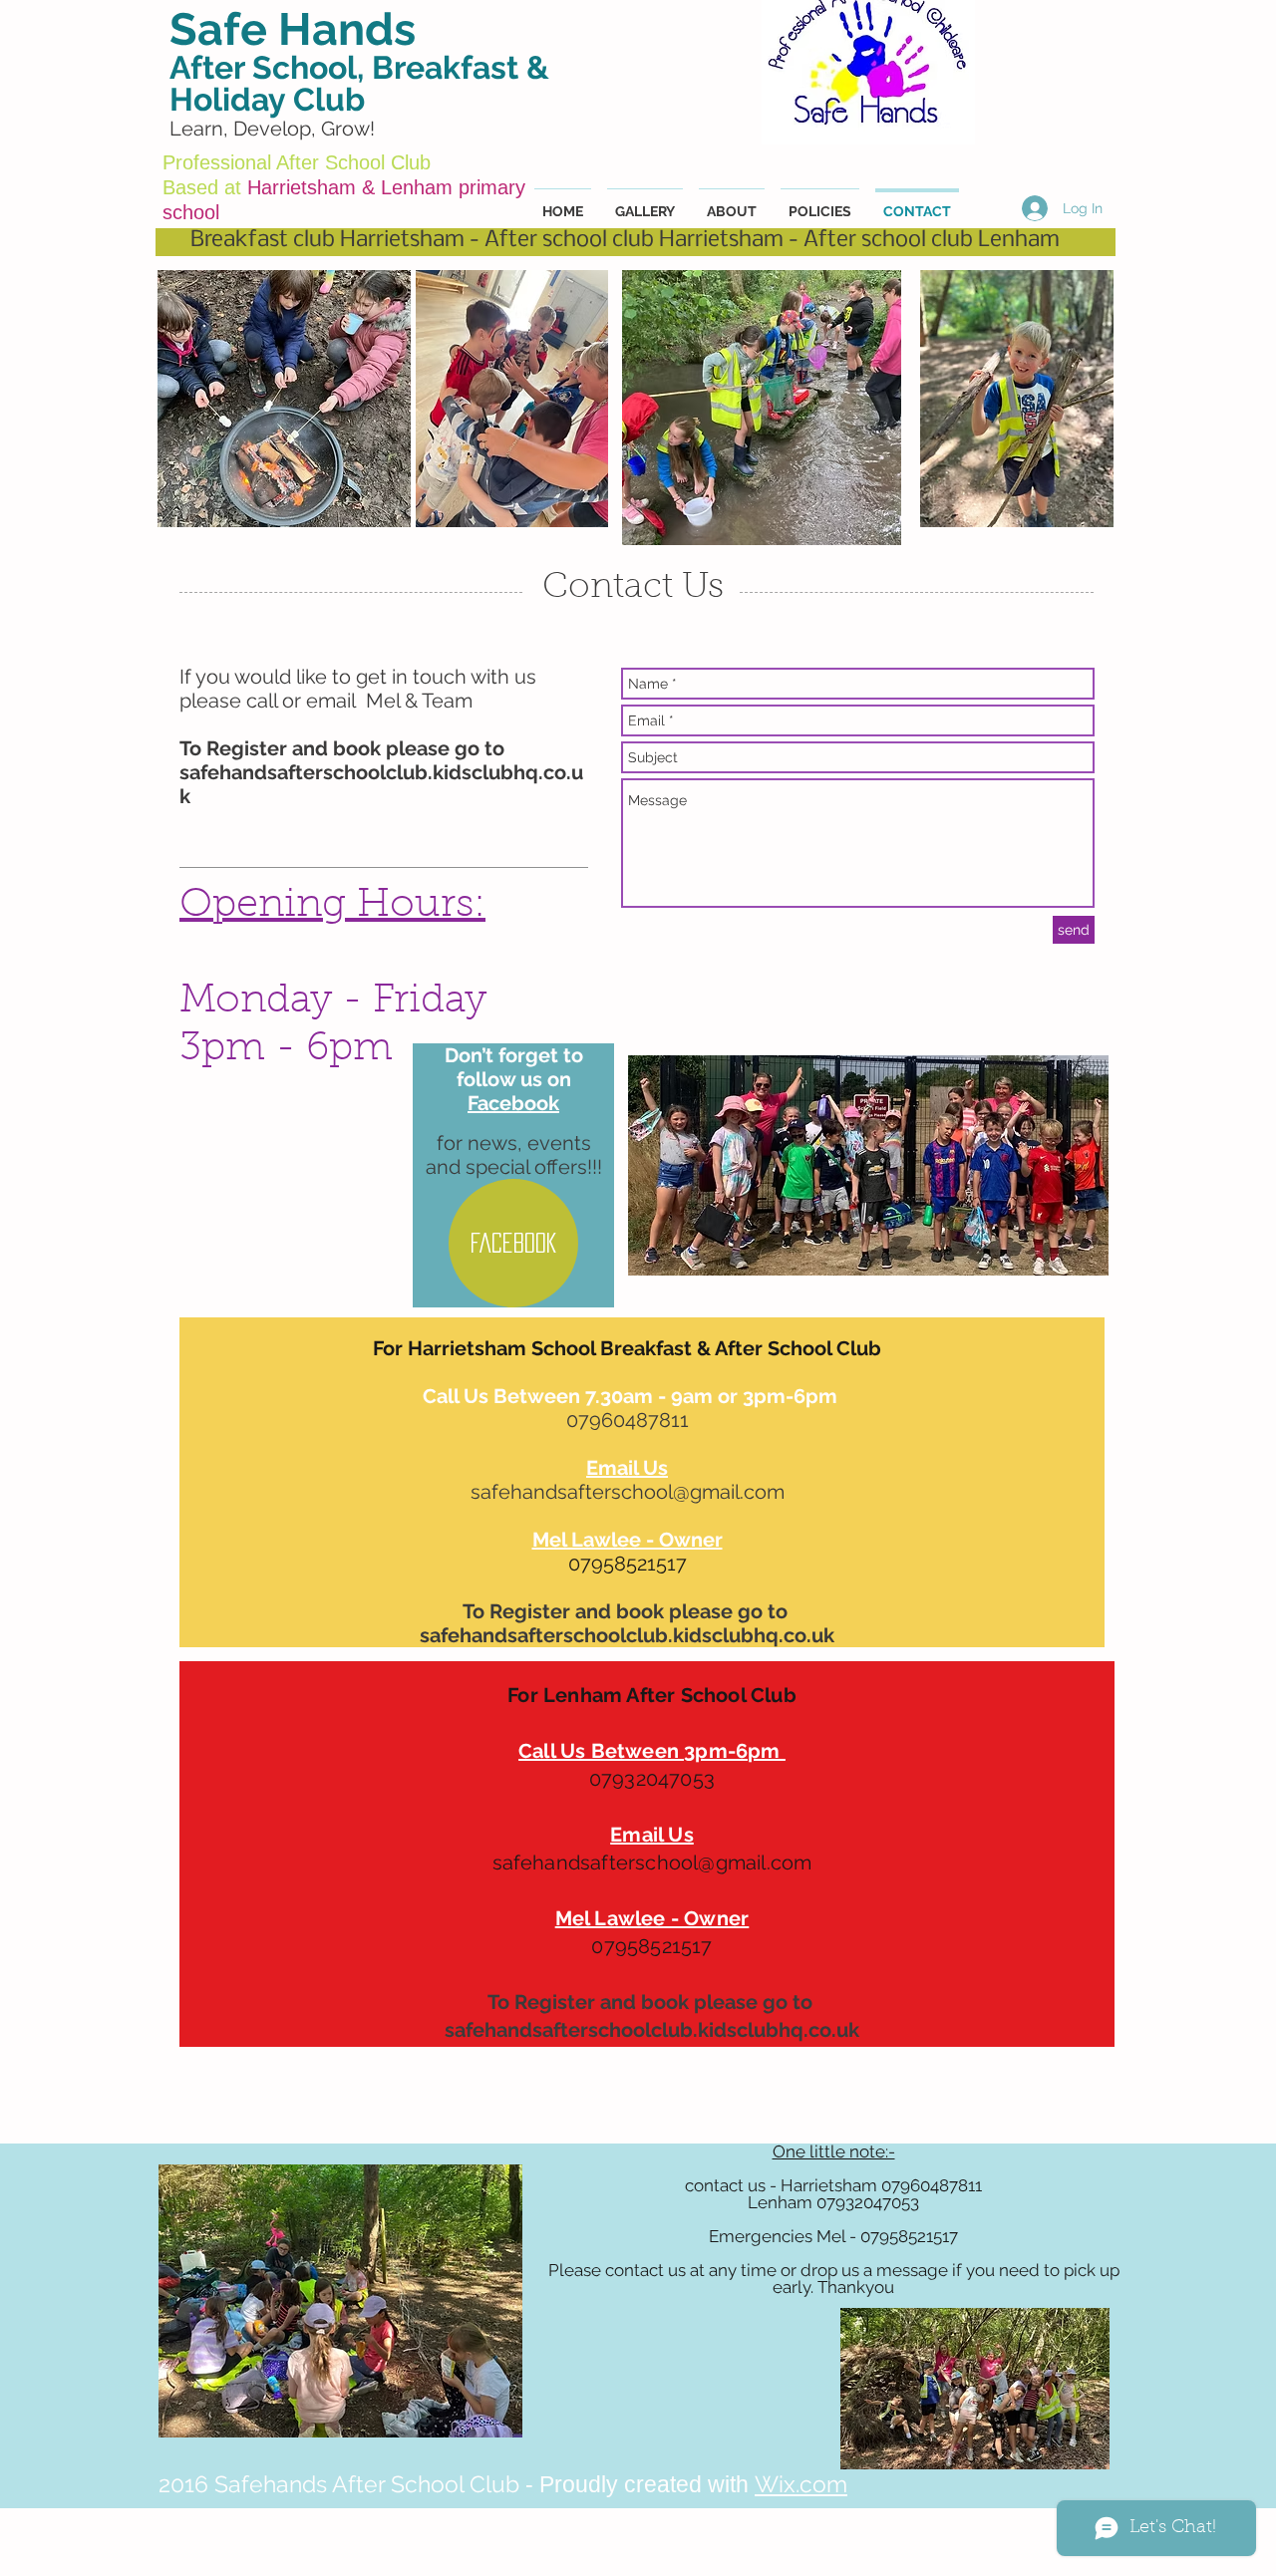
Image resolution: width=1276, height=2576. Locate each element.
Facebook (513, 1103)
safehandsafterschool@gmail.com (628, 1492)
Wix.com (801, 2484)
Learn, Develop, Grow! (272, 129)
